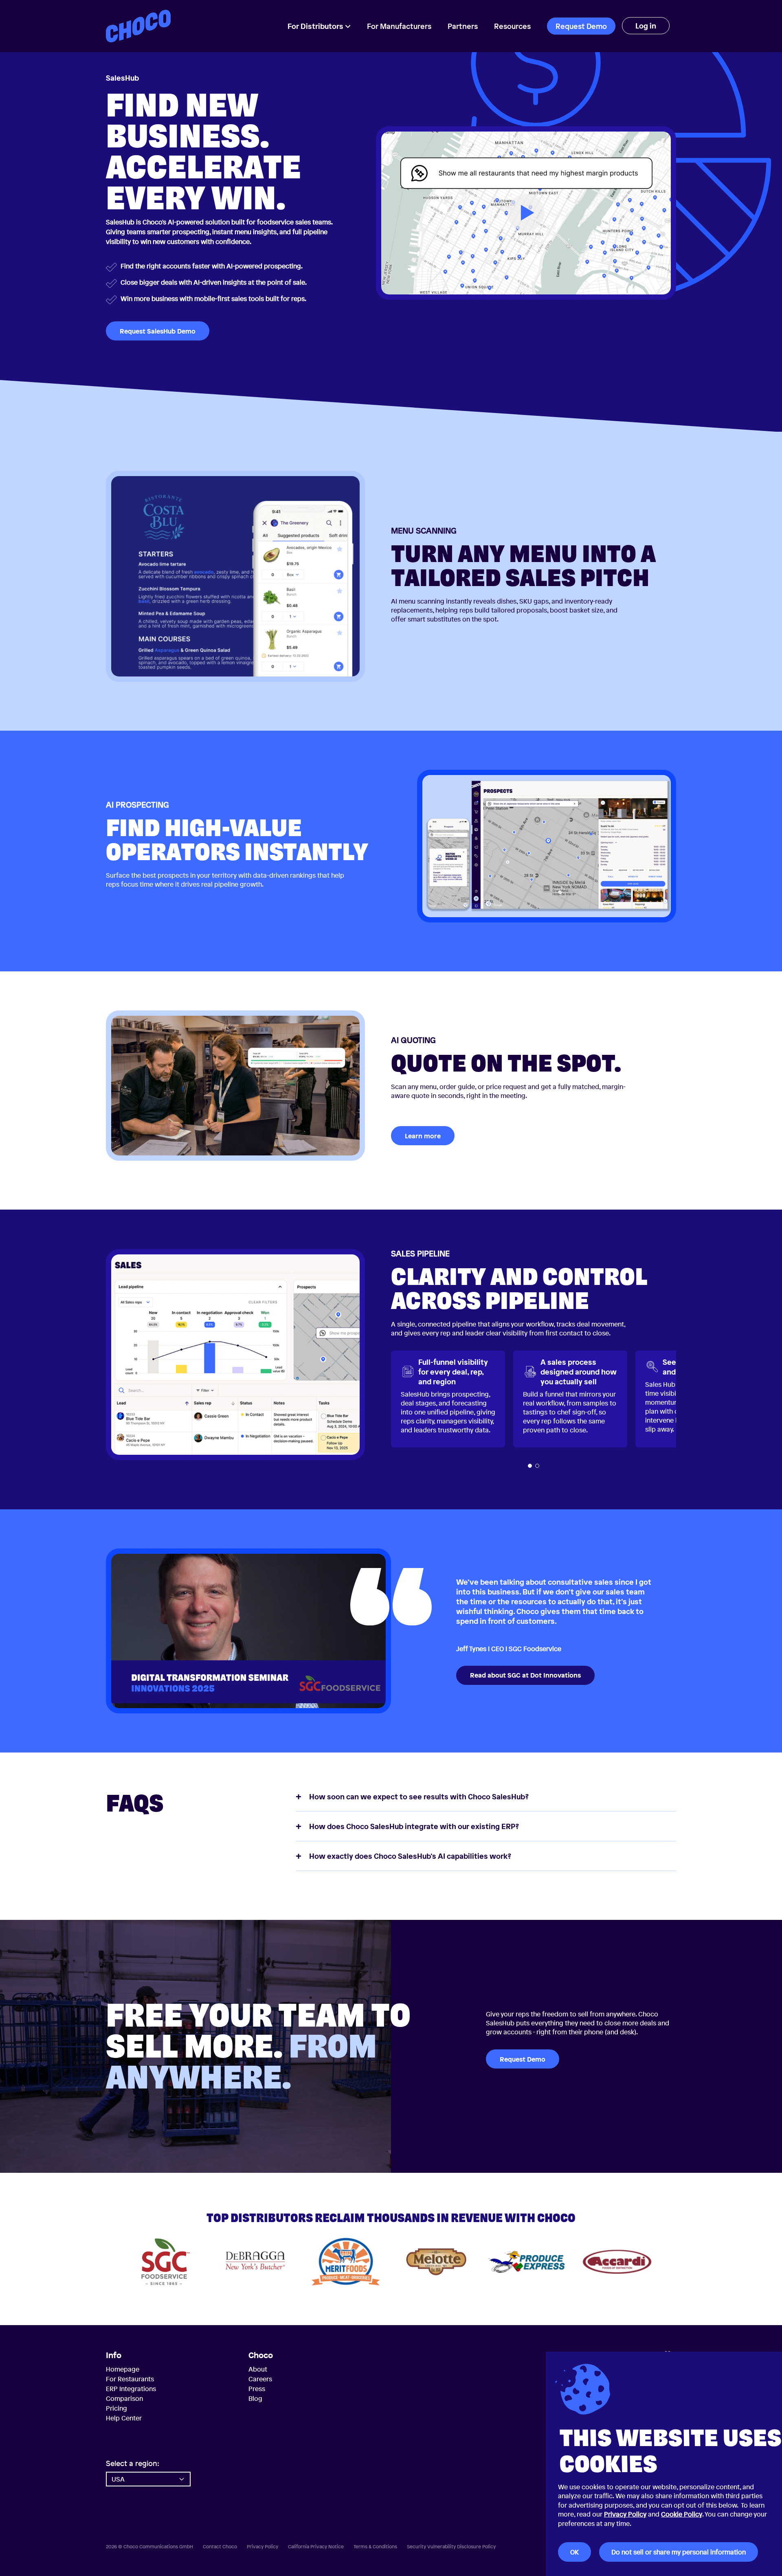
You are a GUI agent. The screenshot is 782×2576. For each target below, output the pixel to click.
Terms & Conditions (375, 2547)
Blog (255, 2398)
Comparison (124, 2398)
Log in (646, 26)
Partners (463, 26)
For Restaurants (130, 2379)
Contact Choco (220, 2547)
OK (574, 2552)
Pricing (116, 2408)
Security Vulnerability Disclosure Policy (451, 2547)
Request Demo (581, 26)
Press (257, 2389)
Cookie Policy (682, 2514)
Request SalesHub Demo (158, 331)
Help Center (124, 2418)
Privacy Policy (625, 2514)
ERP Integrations (131, 2389)
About (258, 2369)
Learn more (423, 1136)
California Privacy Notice (316, 2547)
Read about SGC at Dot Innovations (525, 1675)
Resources (512, 26)
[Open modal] (526, 213)
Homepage (123, 2369)
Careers (260, 2379)
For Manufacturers (399, 26)
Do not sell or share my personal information (679, 2552)
